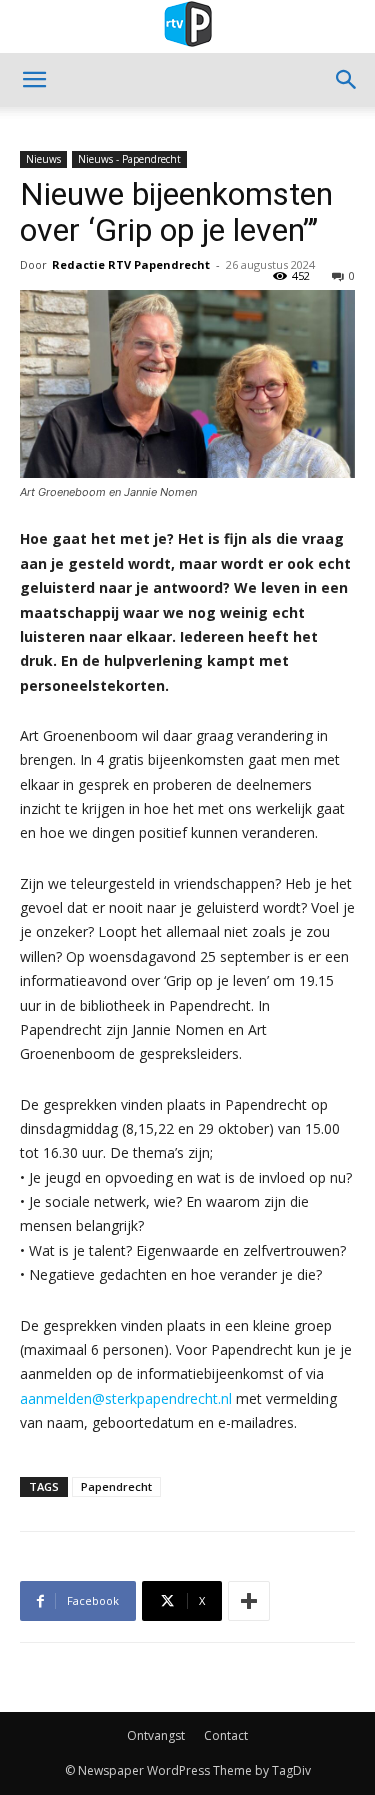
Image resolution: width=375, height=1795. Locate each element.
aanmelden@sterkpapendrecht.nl (126, 1398)
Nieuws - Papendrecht (129, 159)
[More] (249, 1601)
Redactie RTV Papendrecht (131, 264)
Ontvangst (156, 1735)
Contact (226, 1735)
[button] (34, 80)
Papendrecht (116, 1486)
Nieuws (43, 159)
